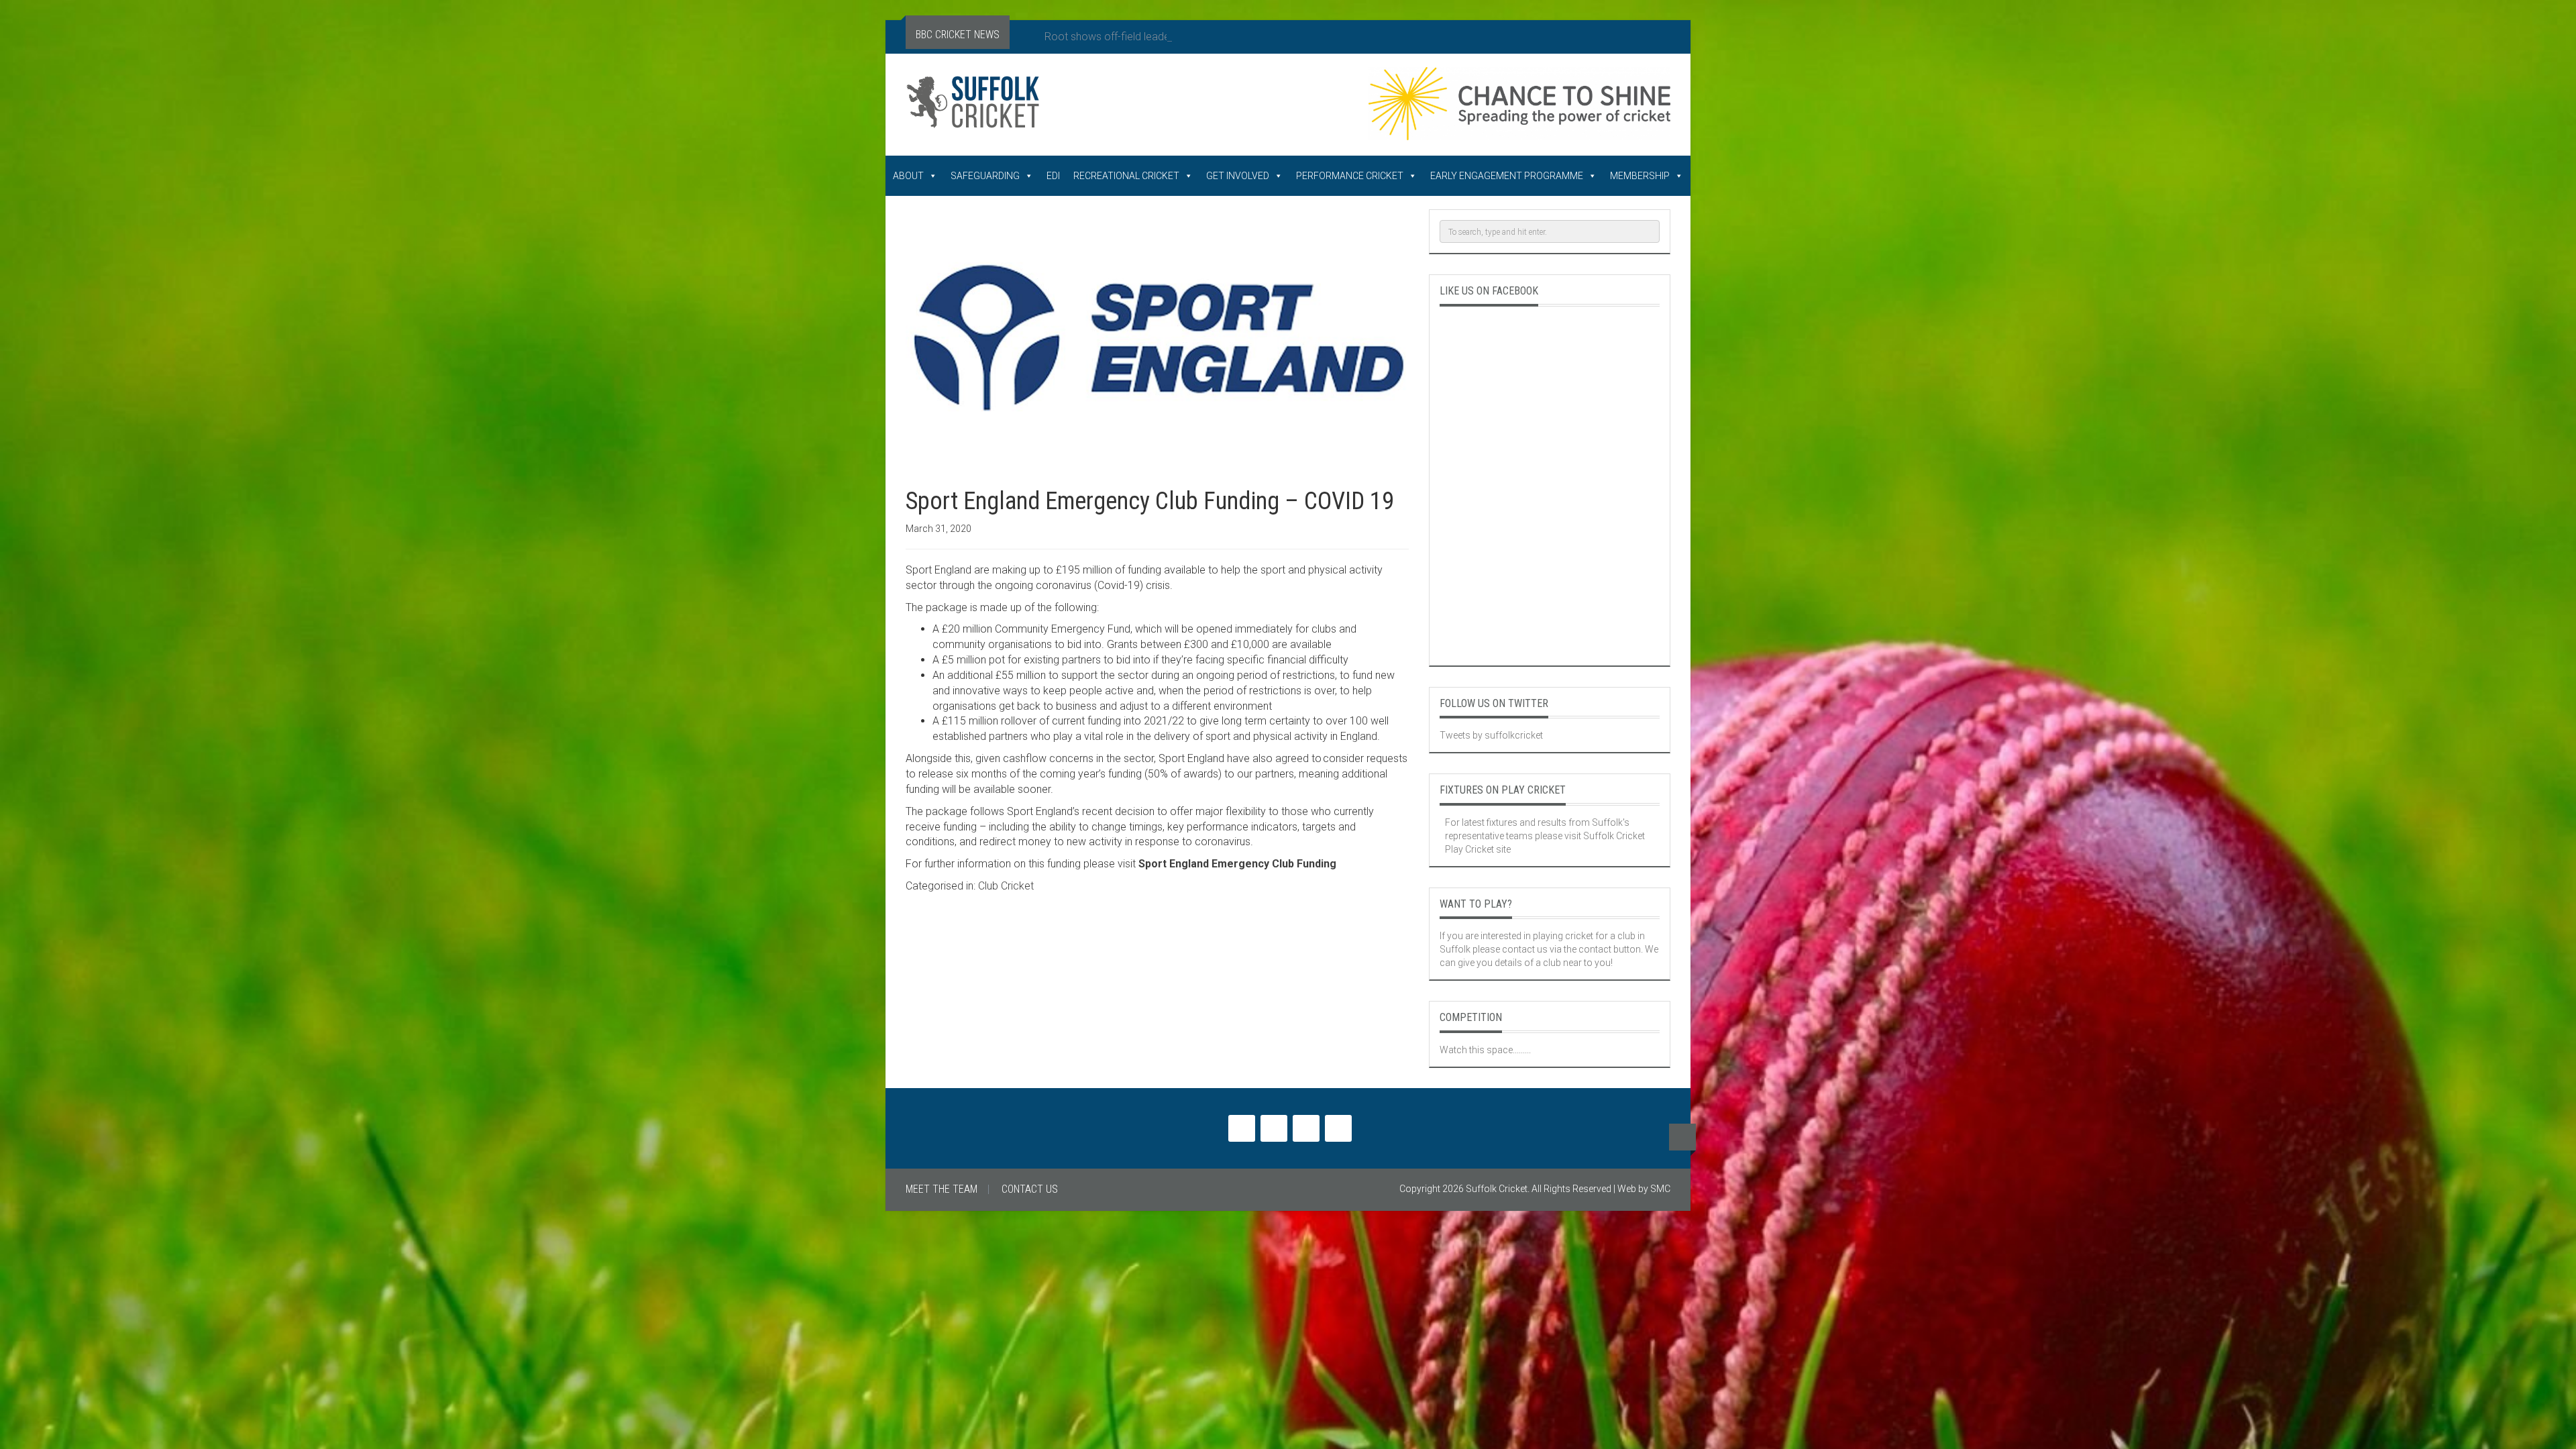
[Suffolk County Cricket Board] (1059, 107)
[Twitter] (1242, 1128)
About (908, 176)
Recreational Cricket (1126, 176)
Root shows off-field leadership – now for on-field (1162, 37)
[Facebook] (1274, 1128)
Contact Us (1030, 1189)
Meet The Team (942, 1189)
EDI (1053, 176)
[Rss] (1338, 1128)
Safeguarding (985, 176)
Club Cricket (1006, 886)
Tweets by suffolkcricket (1491, 735)
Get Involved (1238, 176)
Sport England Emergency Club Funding (1237, 864)
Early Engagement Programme (1507, 176)
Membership (1640, 176)
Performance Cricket (1350, 176)
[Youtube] (1306, 1128)
